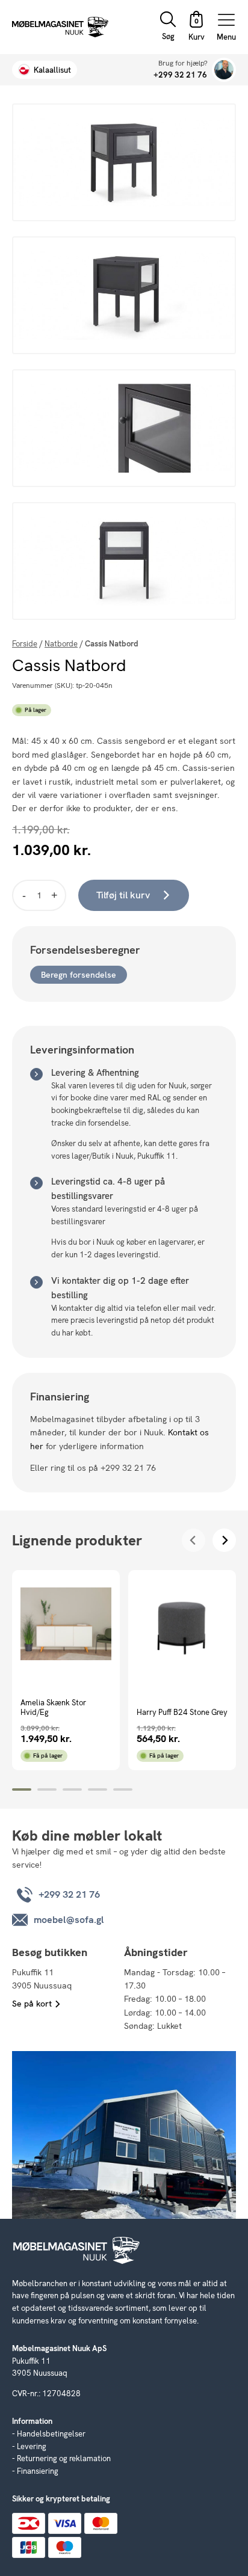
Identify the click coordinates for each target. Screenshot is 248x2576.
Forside (25, 644)
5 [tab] (123, 1789)
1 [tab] (22, 1789)
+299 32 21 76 (180, 75)
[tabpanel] (66, 1670)
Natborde (61, 644)
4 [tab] (98, 1789)
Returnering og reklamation (64, 2458)
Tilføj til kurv (123, 895)
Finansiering (38, 2471)
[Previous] (194, 1540)
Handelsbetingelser (51, 2434)
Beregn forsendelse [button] (79, 975)
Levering (32, 2446)
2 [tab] (47, 1789)
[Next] (224, 1540)
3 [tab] (72, 1789)
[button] (196, 27)
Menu (226, 36)
